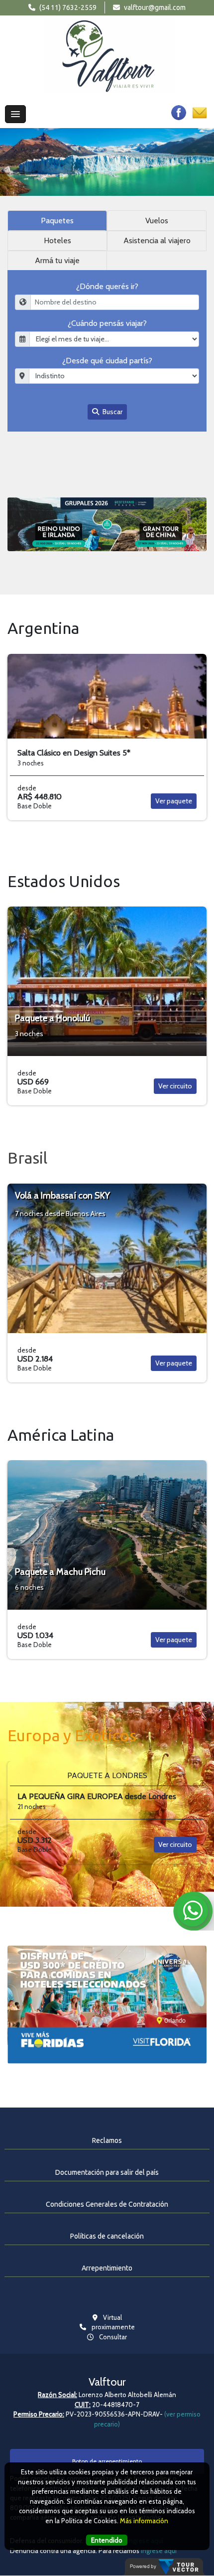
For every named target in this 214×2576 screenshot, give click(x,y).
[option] (107, 162)
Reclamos (107, 2140)
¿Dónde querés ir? (107, 286)
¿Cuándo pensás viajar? (107, 323)
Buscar (112, 412)
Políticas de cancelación (107, 2236)
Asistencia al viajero (157, 240)
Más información (144, 2521)
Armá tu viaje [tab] (57, 260)
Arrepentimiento (107, 2268)
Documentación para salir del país (107, 2172)
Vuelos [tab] (157, 221)
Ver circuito (175, 1086)
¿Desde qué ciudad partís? (107, 361)
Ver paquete (174, 801)
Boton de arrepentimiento (107, 2461)
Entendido (107, 2540)
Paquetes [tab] (57, 221)
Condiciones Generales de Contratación (107, 2204)
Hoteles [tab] (57, 240)
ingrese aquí (159, 2551)
